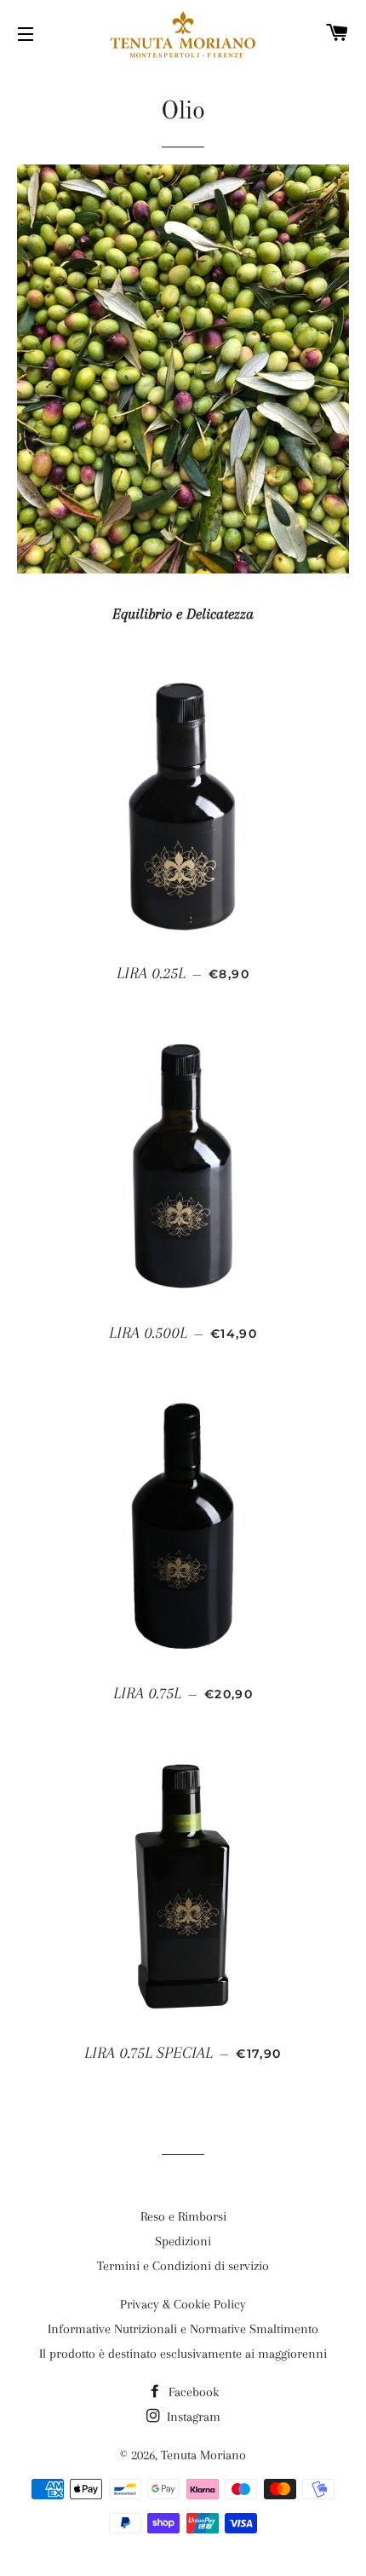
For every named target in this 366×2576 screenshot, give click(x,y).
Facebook (192, 2392)
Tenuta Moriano (203, 2455)
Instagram (192, 2417)
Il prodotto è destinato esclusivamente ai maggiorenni (183, 2354)
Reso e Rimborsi (183, 2216)
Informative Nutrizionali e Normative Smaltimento (183, 2329)
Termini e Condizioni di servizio (183, 2266)
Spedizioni (183, 2241)
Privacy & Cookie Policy (183, 2304)
